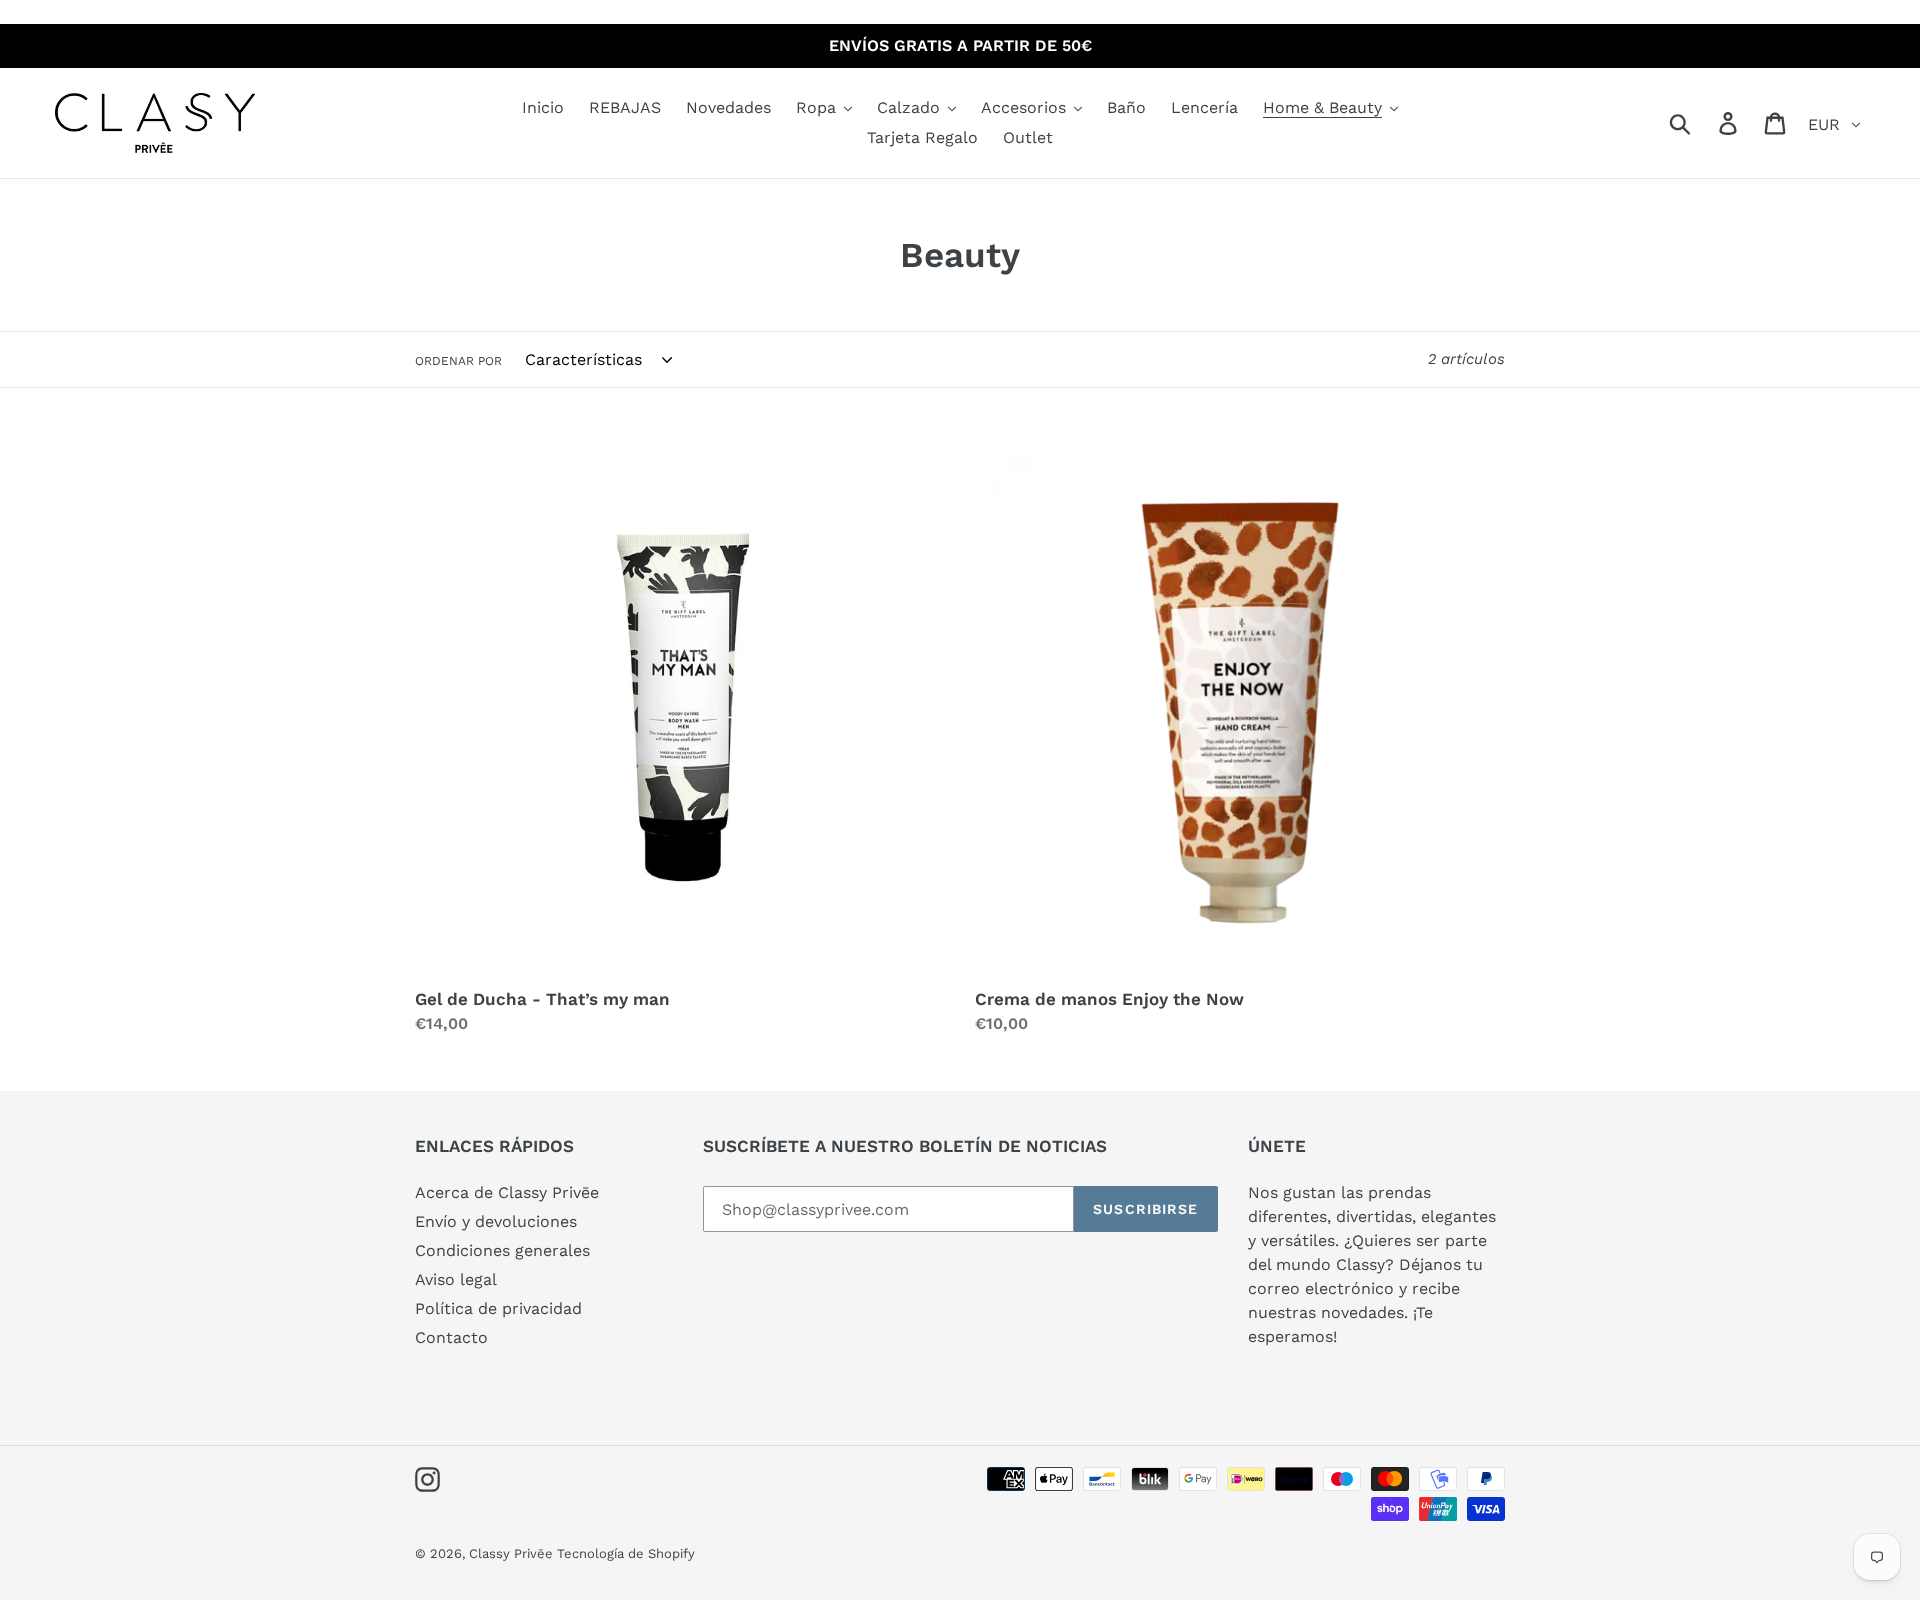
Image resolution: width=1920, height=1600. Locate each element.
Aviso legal (456, 1279)
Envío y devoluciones (496, 1221)
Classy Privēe (513, 1553)
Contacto (451, 1337)
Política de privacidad (498, 1308)
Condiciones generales (502, 1250)
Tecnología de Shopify (626, 1553)
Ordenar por (458, 361)
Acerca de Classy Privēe (507, 1192)
